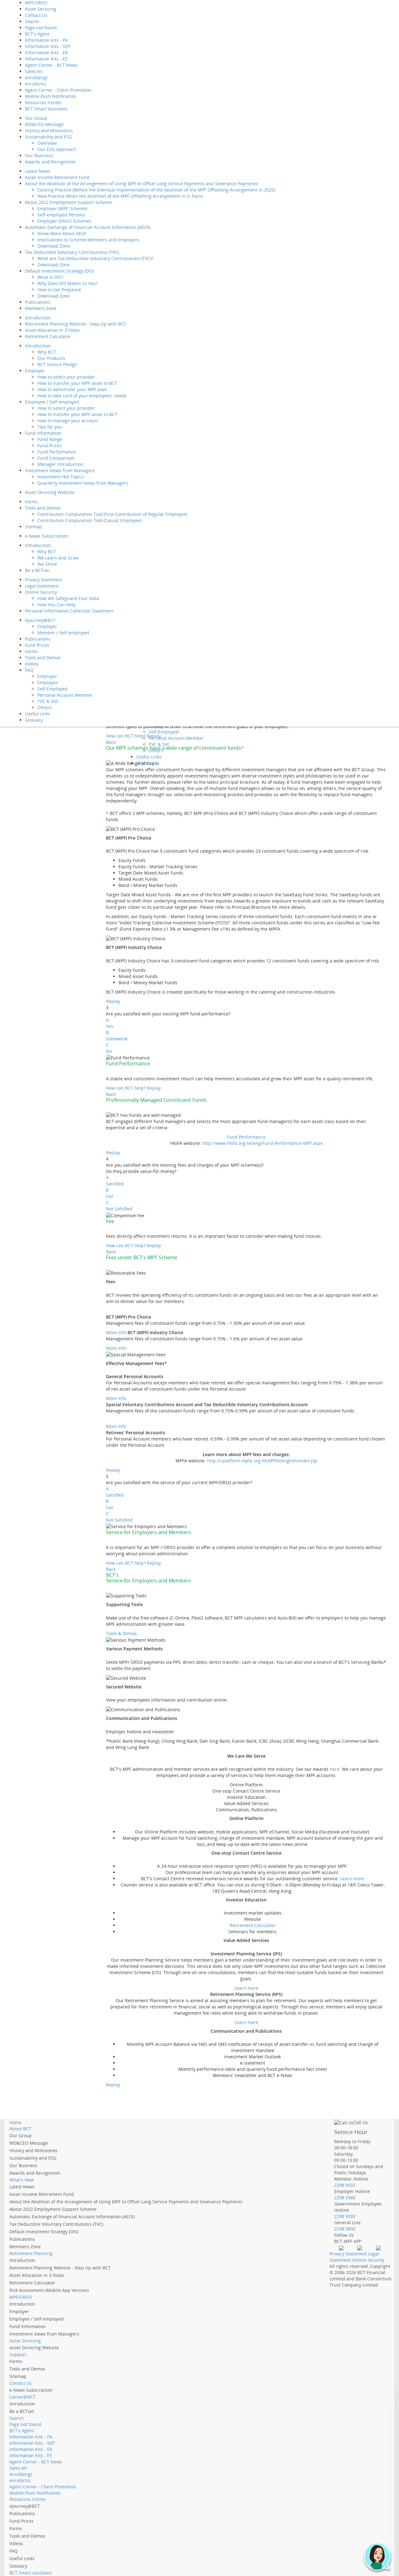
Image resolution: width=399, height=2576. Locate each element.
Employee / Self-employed (52, 402)
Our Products (51, 358)
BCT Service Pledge (57, 364)
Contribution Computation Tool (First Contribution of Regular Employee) (112, 514)
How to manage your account (68, 421)
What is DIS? (50, 277)
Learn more (352, 1879)
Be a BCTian (37, 570)
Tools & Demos (121, 1633)
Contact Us (36, 15)
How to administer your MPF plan (72, 389)
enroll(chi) (35, 84)
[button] (377, 2557)
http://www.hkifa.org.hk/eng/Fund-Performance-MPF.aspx (262, 1143)
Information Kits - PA (46, 40)
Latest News (38, 171)
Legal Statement (42, 586)
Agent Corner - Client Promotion (58, 90)
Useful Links (38, 714)
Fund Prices (50, 445)
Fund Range (50, 439)
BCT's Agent (37, 34)
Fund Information (43, 433)
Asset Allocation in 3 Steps (52, 330)
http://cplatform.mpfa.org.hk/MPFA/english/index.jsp (262, 1461)
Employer (35, 371)
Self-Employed (52, 689)
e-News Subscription (47, 536)
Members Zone (41, 308)
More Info (116, 1332)
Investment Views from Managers (60, 470)
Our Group (36, 118)
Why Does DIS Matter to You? (67, 283)
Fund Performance (57, 452)
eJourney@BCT (40, 620)
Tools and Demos (43, 508)
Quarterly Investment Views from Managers (83, 483)
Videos (32, 664)
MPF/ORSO (21, 2297)
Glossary (34, 720)
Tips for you (50, 427)
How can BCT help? (126, 1088)
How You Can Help (57, 605)
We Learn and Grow (58, 558)
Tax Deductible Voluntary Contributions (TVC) (72, 252)
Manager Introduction (60, 464)
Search (32, 21)
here (335, 1769)
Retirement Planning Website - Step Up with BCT (76, 324)
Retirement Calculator (48, 336)
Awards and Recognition (50, 162)
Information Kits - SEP (48, 46)
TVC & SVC (48, 701)
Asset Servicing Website (50, 492)
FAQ (29, 670)
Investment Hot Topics (61, 477)
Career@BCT (22, 2397)
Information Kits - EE (46, 59)
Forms (31, 502)
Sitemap (34, 527)
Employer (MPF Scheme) (62, 208)
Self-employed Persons (61, 215)
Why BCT (47, 352)
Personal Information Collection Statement (69, 611)
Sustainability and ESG (48, 137)
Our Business (39, 155)
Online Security (41, 592)
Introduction (38, 318)
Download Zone (54, 246)
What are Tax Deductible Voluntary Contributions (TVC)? (95, 258)
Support (18, 2354)
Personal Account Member (65, 695)
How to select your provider (66, 377)
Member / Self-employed (63, 633)
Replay (113, 1001)
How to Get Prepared (59, 290)
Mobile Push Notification (50, 96)
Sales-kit (34, 71)
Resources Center (43, 102)
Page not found (41, 28)
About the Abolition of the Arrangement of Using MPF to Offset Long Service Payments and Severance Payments (142, 184)
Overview (47, 143)
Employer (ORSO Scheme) (64, 221)
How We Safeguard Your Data (68, 598)
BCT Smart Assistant (46, 109)
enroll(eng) (36, 77)
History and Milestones (49, 131)
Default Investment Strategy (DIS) (59, 271)
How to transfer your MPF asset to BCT (77, 383)
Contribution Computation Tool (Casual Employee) (89, 520)
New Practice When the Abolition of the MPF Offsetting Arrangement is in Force (120, 196)
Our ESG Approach (57, 149)
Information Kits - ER (46, 53)
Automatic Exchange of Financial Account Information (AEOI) (88, 227)
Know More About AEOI (62, 233)
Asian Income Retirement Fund (57, 177)
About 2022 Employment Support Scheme (68, 202)
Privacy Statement (44, 580)
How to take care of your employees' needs (82, 396)
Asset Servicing (41, 9)
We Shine (47, 564)
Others (45, 707)
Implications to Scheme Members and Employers (89, 240)
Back (111, 742)
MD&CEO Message (44, 124)
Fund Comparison (56, 458)
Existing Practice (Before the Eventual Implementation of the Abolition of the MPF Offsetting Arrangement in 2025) (156, 190)
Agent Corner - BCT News (51, 65)
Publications (38, 302)
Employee (48, 683)
